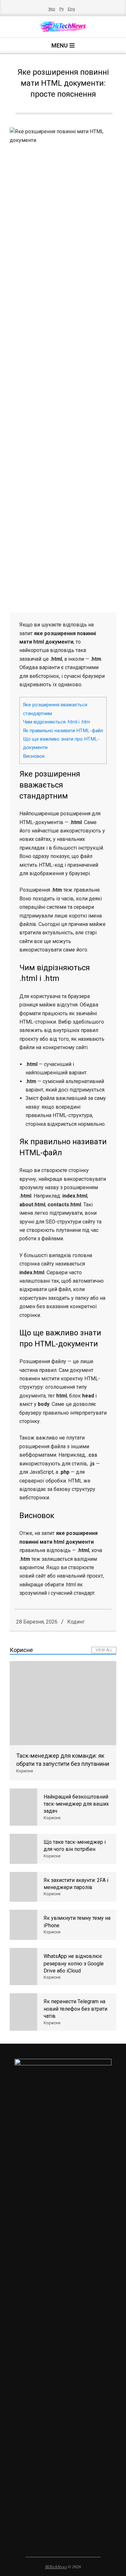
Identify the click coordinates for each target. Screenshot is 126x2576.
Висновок (34, 756)
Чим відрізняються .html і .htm (57, 722)
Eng (71, 9)
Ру (62, 9)
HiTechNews (56, 2567)
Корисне (25, 1771)
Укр (52, 9)
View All (104, 1650)
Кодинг (76, 1622)
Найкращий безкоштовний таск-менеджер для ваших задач (76, 1804)
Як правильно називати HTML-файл (63, 731)
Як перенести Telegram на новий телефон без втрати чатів (75, 2009)
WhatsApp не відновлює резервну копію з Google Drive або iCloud (74, 1963)
